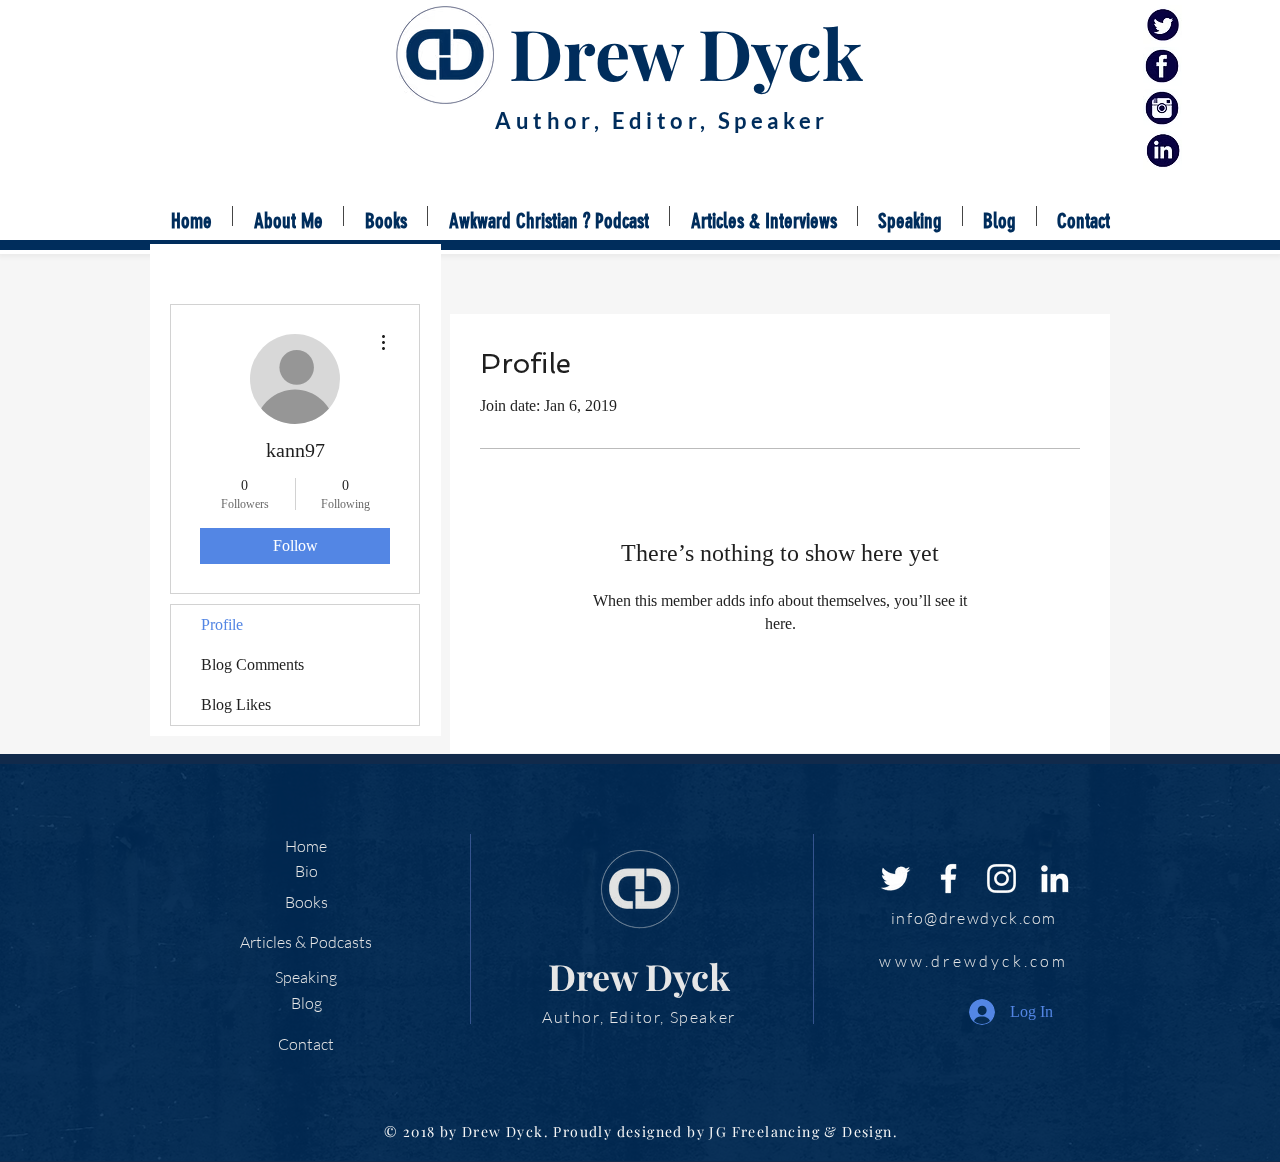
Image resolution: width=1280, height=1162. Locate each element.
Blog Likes (236, 704)
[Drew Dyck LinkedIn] (1162, 150)
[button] (385, 216)
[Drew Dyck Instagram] (1162, 108)
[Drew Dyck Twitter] (1162, 24)
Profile (222, 624)
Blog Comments (252, 664)
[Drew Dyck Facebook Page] (1162, 66)
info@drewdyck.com (974, 918)
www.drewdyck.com (973, 961)
